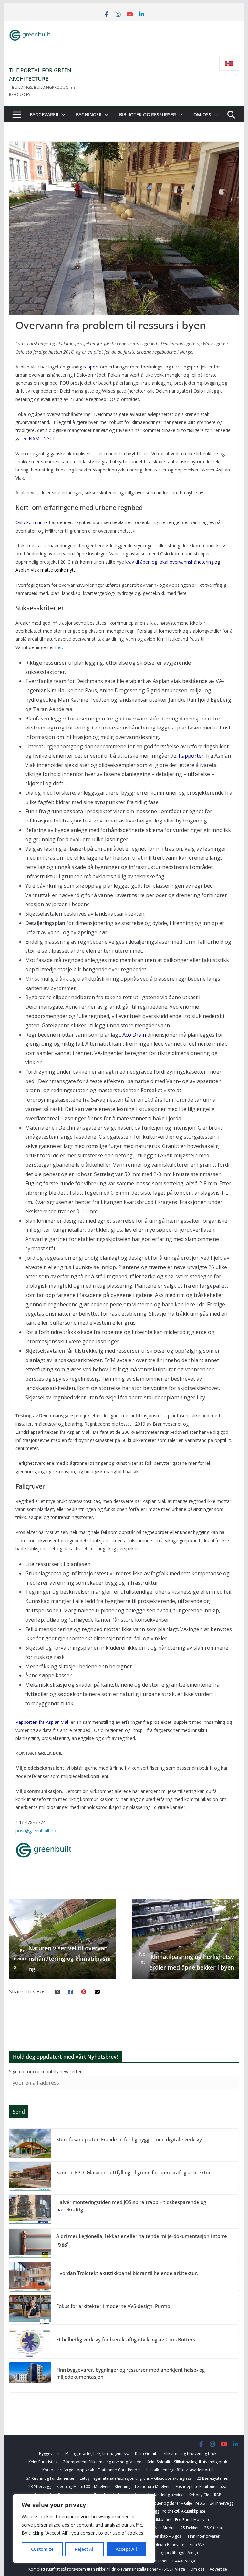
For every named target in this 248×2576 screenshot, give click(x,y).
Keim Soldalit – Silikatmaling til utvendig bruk (187, 2462)
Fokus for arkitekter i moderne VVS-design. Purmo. (114, 2306)
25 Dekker (190, 2528)
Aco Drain (134, 1035)
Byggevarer (44, 114)
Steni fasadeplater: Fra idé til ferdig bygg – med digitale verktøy (129, 2139)
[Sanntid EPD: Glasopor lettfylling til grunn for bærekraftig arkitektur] (30, 2176)
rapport (91, 367)
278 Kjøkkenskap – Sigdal (160, 2536)
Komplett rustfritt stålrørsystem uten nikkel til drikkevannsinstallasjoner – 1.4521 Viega (107, 2569)
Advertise (218, 2569)
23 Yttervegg (40, 2486)
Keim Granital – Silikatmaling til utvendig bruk (176, 2453)
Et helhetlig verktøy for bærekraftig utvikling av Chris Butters (126, 2339)
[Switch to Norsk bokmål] (229, 63)
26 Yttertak (214, 2528)
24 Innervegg (222, 2503)
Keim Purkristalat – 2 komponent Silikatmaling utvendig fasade (85, 2462)
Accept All (126, 2549)
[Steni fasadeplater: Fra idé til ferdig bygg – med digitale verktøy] (30, 2143)
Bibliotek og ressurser (148, 114)
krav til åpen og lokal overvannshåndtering (169, 562)
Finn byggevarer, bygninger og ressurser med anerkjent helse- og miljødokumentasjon (130, 2373)
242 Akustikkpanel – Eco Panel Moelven (174, 2520)
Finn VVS (197, 2545)
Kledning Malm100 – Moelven (83, 2486)
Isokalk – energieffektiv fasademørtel (180, 2470)
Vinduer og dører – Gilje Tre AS (177, 2503)
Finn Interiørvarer (204, 2536)
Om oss (202, 114)
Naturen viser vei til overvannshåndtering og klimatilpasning (62, 1958)
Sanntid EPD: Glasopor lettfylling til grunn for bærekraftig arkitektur (133, 2172)
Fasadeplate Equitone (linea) (201, 2486)
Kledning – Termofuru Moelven (143, 2486)
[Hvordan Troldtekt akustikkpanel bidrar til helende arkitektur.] (30, 2277)
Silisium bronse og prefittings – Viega (164, 2553)
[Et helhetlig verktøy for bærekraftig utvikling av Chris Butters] (30, 2343)
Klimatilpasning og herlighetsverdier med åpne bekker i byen (187, 1962)
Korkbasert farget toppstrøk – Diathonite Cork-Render (92, 2470)
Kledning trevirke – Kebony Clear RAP (188, 2495)
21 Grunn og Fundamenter (51, 2478)
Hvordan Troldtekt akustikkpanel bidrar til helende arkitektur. (127, 2273)
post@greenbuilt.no (36, 1831)
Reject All (85, 2549)
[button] (62, 115)
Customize (42, 2549)
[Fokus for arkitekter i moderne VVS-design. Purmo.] (30, 2310)
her (59, 647)
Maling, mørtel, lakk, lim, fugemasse (98, 2453)
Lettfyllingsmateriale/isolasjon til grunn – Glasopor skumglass (136, 2478)
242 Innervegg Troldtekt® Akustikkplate (169, 2511)
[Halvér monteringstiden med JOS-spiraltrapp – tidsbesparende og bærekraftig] (30, 2210)
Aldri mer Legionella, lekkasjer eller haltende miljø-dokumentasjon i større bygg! (142, 2240)
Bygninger (89, 114)
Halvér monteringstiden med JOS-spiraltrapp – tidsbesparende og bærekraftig (131, 2206)
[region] (84, 2529)
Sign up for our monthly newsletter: (46, 2071)
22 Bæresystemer (213, 2478)
